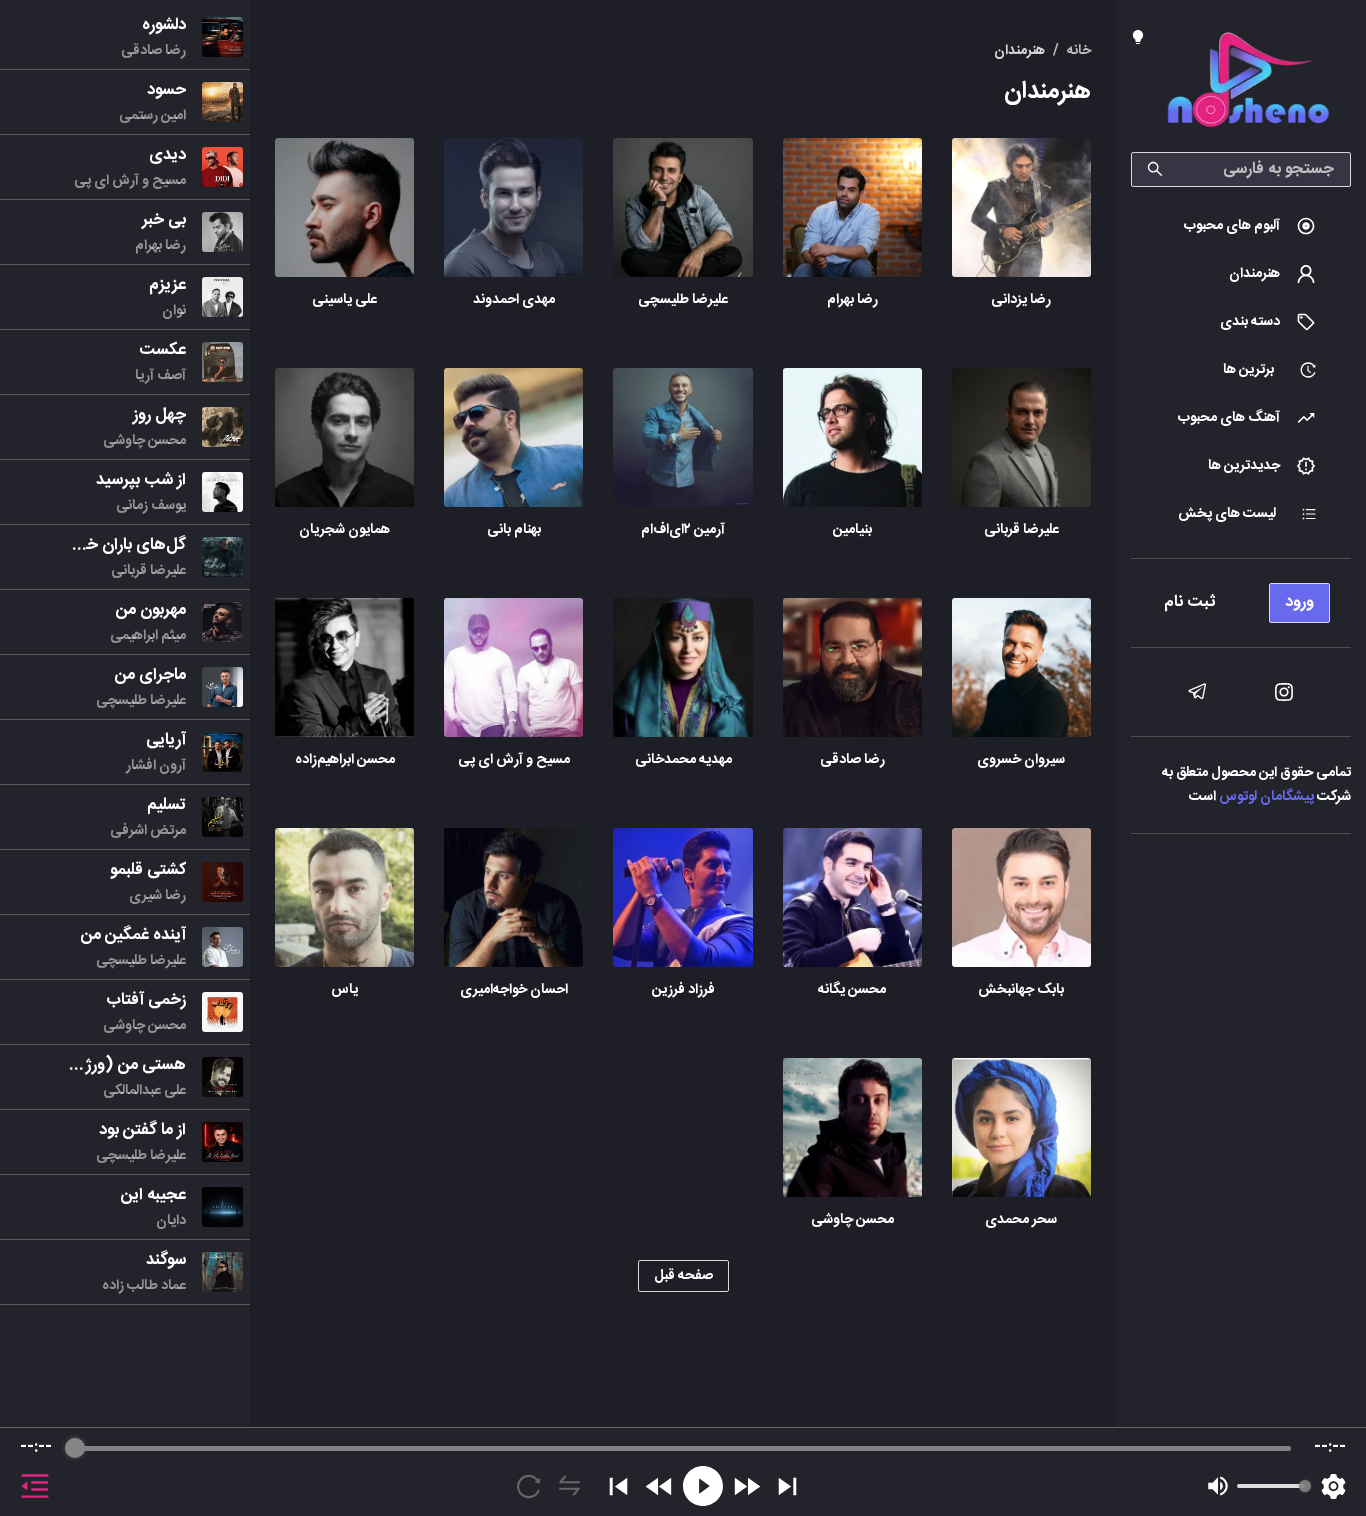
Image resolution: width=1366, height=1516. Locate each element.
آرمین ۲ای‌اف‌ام (683, 530)
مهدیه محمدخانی (683, 760)
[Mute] (1218, 1486)
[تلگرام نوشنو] (1197, 692)
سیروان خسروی (1021, 760)
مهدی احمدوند (514, 300)
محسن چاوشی (852, 1220)
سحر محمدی (1021, 1220)
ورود (1299, 602)
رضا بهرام (852, 300)
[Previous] (618, 1486)
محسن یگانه (852, 990)
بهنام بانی (514, 530)
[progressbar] (683, 1448)
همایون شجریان (344, 530)
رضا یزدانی (1021, 300)
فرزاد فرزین (683, 990)
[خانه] (1248, 83)
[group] (683, 1472)
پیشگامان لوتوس (1266, 797)
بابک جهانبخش (1021, 990)
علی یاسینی (344, 300)
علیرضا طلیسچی (683, 300)
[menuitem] (1241, 226)
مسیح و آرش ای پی (514, 760)
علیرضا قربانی (1021, 530)
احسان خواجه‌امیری (514, 990)
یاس (344, 990)
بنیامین (852, 530)
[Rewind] (659, 1486)
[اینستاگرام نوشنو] (1284, 692)
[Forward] (746, 1486)
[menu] (1241, 597)
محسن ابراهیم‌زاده (345, 760)
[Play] (703, 1486)
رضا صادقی (852, 760)
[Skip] (787, 1486)
